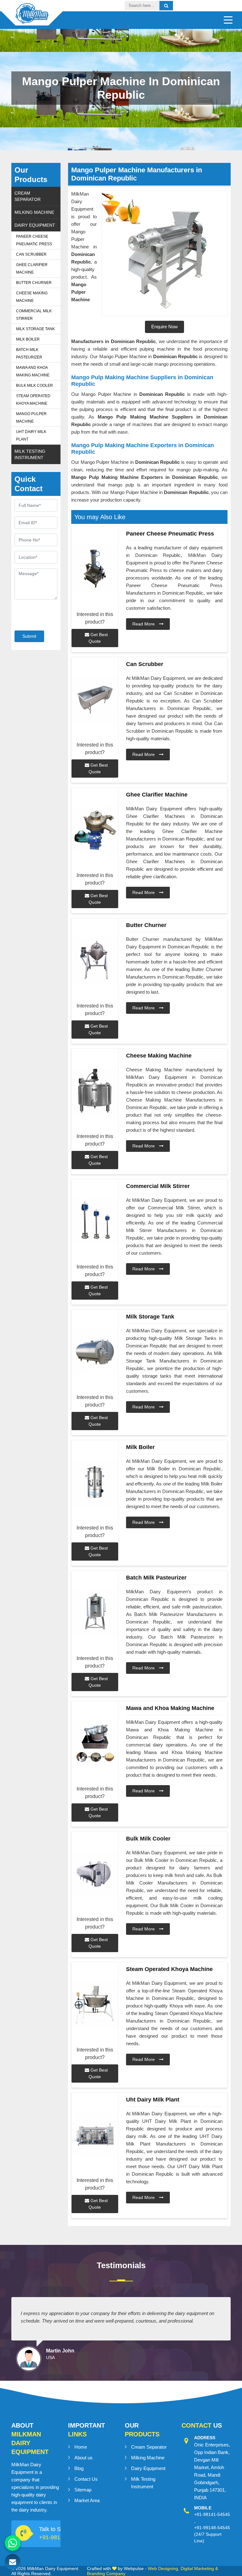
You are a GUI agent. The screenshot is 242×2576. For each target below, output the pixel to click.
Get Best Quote (98, 638)
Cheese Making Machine (32, 297)
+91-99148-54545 (212, 2528)
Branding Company (106, 2573)
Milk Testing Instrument (30, 454)
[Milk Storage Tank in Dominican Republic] (95, 1352)
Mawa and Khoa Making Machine (33, 371)
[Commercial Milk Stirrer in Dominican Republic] (95, 1221)
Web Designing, (164, 2568)
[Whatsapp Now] (13, 2543)
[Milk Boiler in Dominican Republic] (95, 1482)
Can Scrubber (31, 254)
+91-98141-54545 (212, 2514)
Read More (144, 624)
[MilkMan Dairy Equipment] (32, 18)
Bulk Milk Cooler (35, 386)
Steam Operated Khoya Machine (33, 400)
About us (84, 2458)
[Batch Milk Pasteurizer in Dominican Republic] (95, 1613)
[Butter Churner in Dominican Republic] (95, 960)
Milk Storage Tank (35, 329)
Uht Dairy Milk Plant (31, 436)
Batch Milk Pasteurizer (29, 353)
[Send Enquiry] (13, 2562)
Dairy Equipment (35, 225)
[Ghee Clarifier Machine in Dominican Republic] (95, 830)
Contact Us (86, 2479)
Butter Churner (34, 283)
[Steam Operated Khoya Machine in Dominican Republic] (95, 2004)
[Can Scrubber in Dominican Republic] (95, 699)
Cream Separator (28, 196)
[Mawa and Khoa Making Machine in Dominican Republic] (95, 1743)
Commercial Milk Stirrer (34, 315)
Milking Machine (34, 212)
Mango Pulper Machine (31, 418)
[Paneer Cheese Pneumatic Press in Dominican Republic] (95, 569)
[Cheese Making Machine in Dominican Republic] (95, 1091)
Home (81, 2447)
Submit (29, 636)
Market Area (87, 2500)
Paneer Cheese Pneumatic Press (34, 240)
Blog (79, 2468)
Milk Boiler (28, 339)
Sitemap (83, 2490)
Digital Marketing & (199, 2568)
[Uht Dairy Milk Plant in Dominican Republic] (95, 2135)
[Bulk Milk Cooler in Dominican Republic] (95, 1874)
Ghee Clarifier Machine (32, 269)
